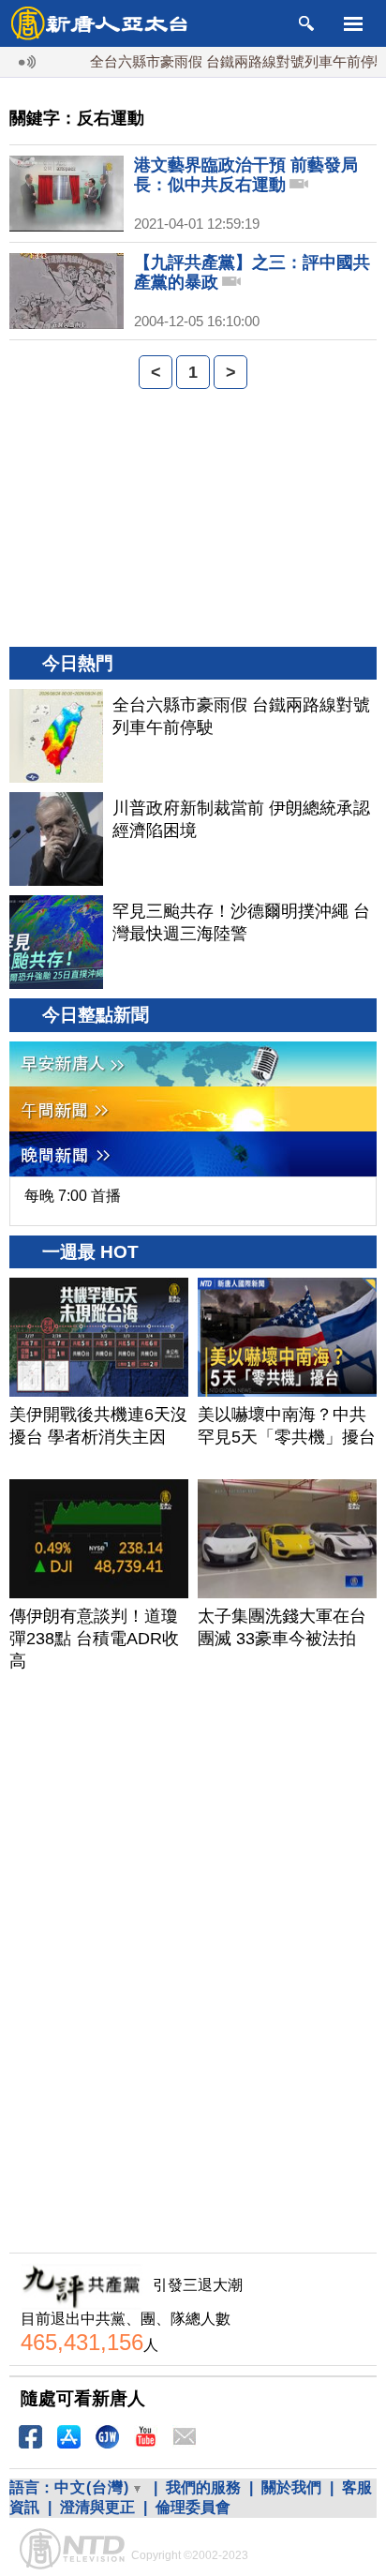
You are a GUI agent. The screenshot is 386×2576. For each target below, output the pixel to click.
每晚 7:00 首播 (73, 1196)
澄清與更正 (97, 2507)
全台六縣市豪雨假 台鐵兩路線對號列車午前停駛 (222, 61)
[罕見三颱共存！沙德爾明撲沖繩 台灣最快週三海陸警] (56, 942)
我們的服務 (203, 2487)
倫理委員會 (193, 2507)
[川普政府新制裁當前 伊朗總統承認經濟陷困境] (56, 839)
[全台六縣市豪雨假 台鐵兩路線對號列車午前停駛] (56, 736)
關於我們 (291, 2487)
